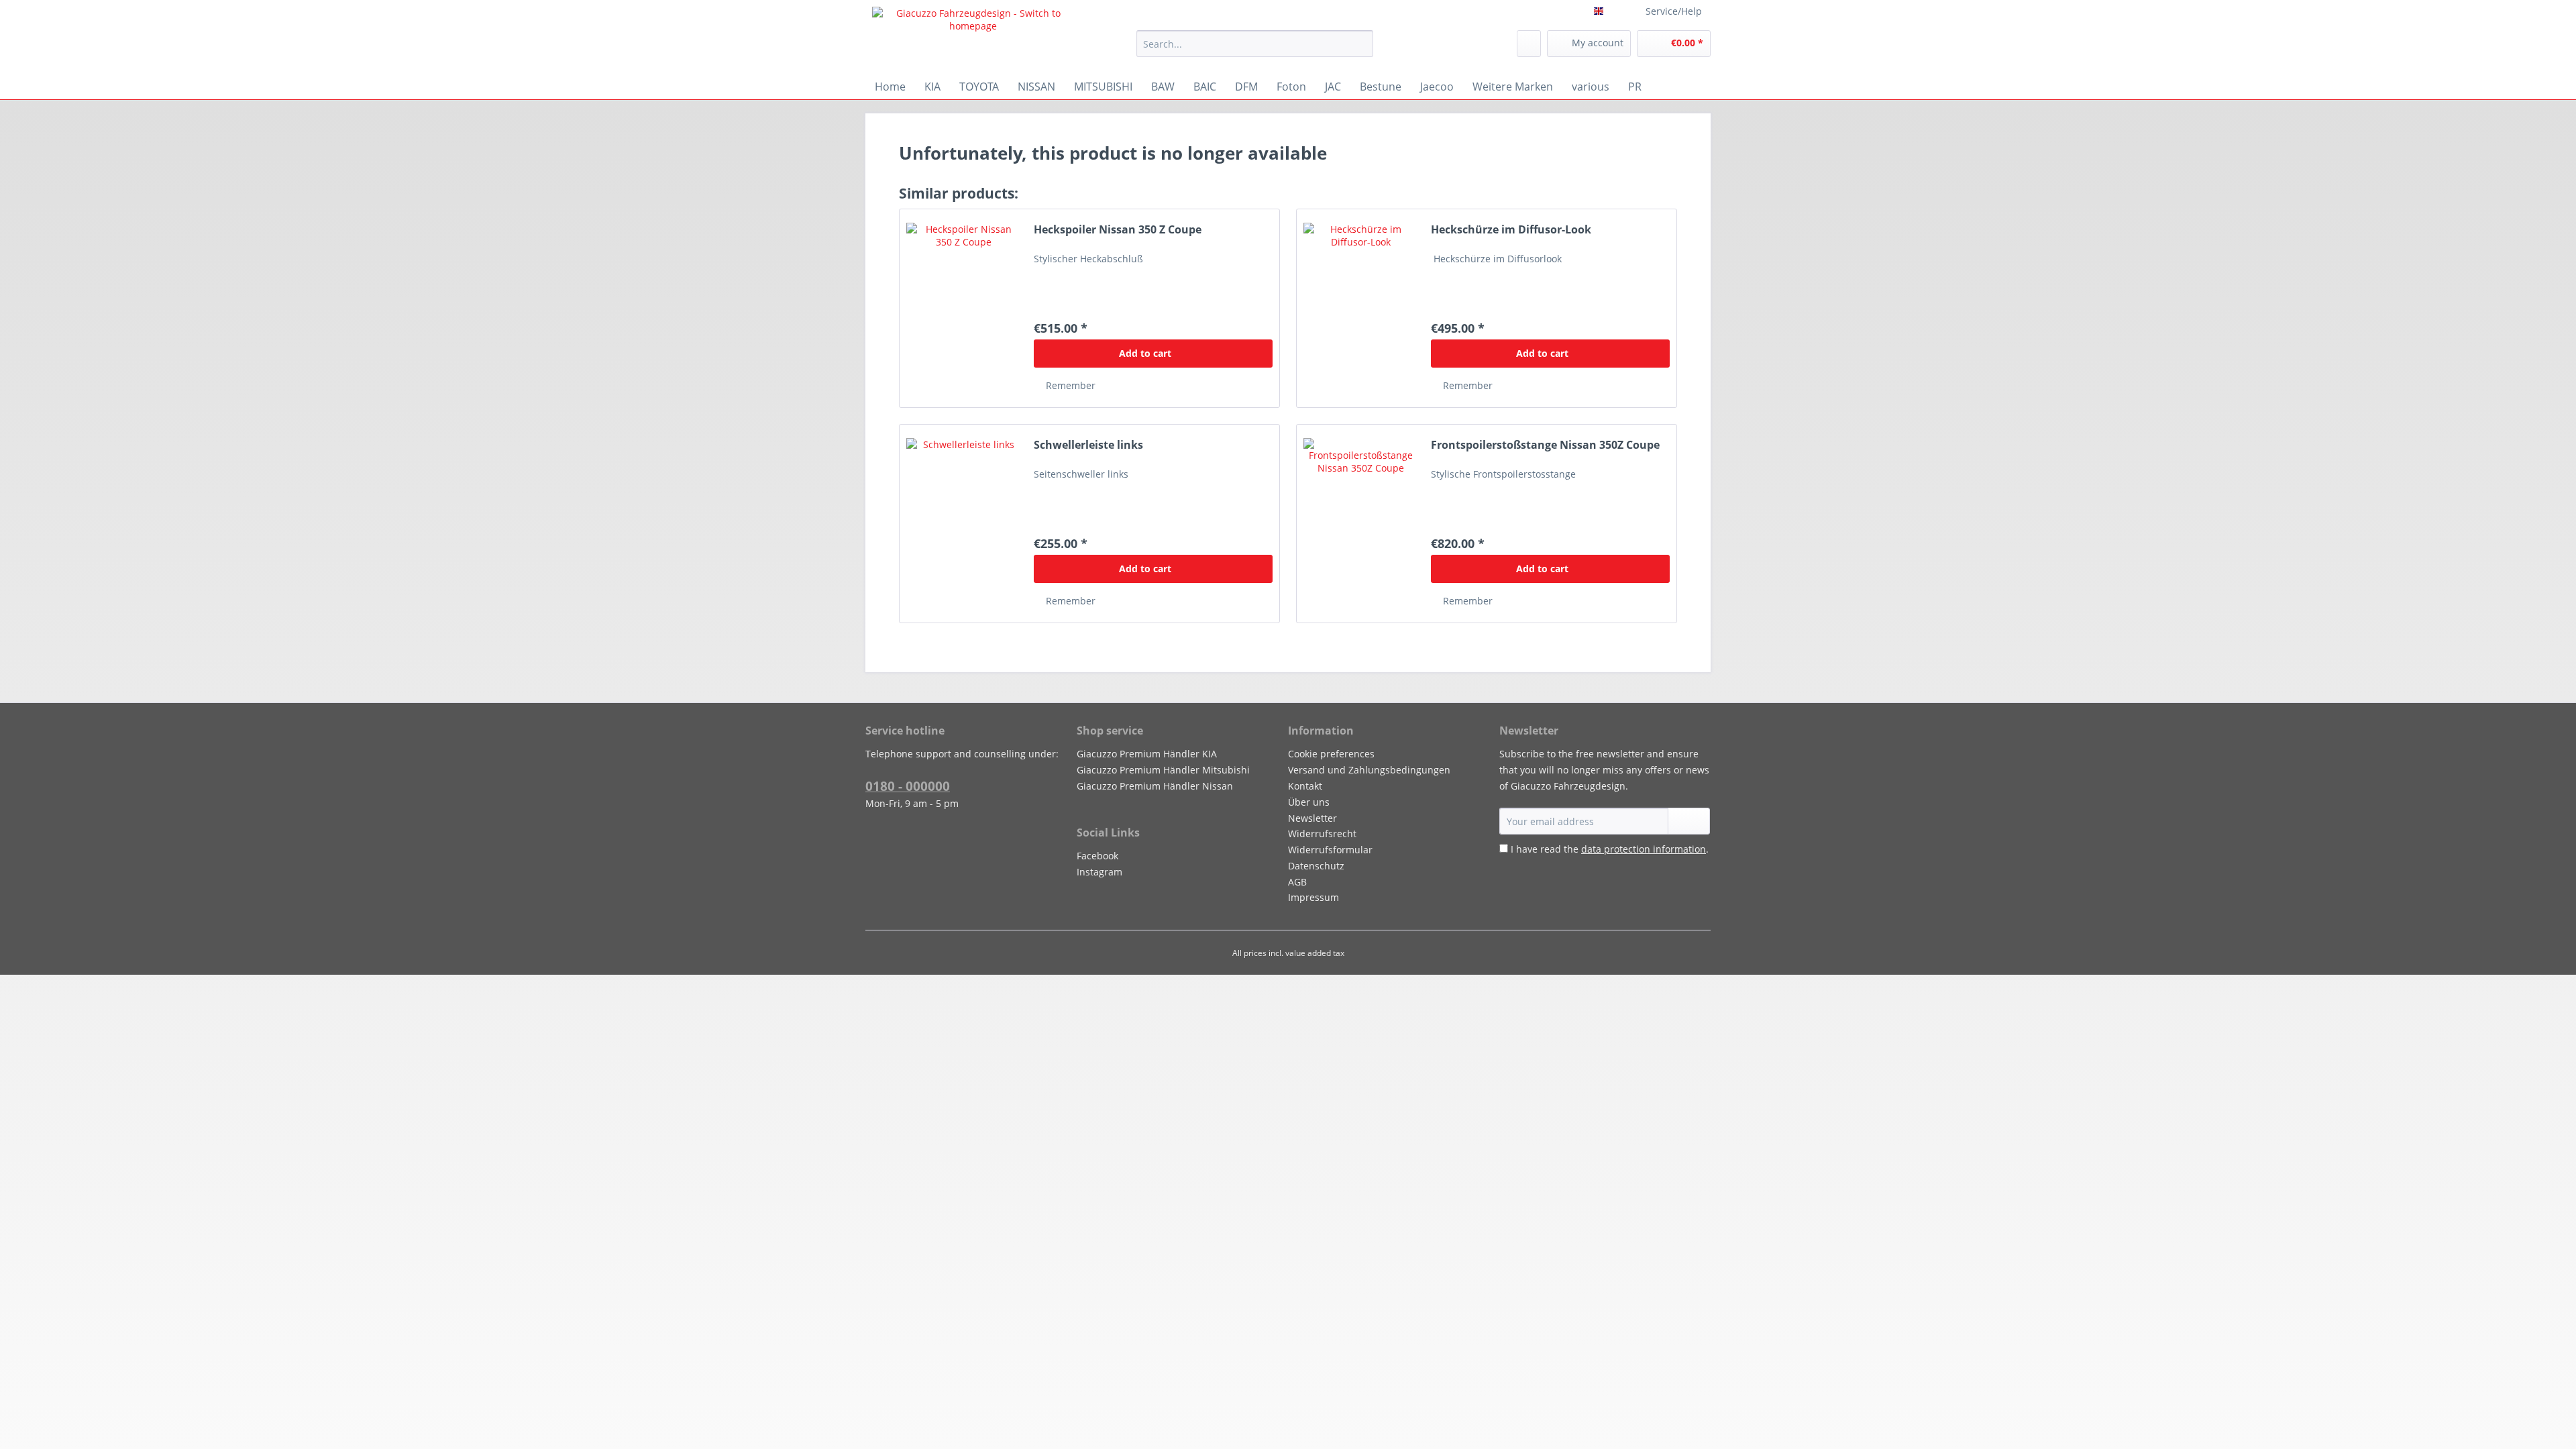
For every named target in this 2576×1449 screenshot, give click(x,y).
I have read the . (1610, 849)
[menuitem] (1255, 50)
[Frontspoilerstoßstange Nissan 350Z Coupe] (1360, 524)
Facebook (1097, 856)
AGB (1297, 882)
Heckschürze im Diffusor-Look (1511, 230)
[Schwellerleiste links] (963, 524)
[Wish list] (1529, 44)
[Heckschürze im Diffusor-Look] (1360, 308)
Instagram (1099, 872)
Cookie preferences (1331, 754)
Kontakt (1305, 786)
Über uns (1309, 802)
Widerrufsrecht (1322, 834)
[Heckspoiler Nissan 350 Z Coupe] (963, 308)
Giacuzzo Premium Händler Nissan (1155, 786)
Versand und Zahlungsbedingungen (1369, 770)
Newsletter (1312, 818)
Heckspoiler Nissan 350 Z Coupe (1118, 230)
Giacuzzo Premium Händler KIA (1147, 754)
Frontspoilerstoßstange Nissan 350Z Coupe (1545, 445)
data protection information (1644, 849)
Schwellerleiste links (1088, 445)
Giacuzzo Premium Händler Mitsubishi (1163, 770)
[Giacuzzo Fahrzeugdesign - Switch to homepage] (973, 37)
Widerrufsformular (1330, 850)
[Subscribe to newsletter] (1689, 821)
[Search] (1361, 44)
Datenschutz (1316, 866)
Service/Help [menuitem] (1674, 11)
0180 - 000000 (908, 786)
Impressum (1313, 897)
